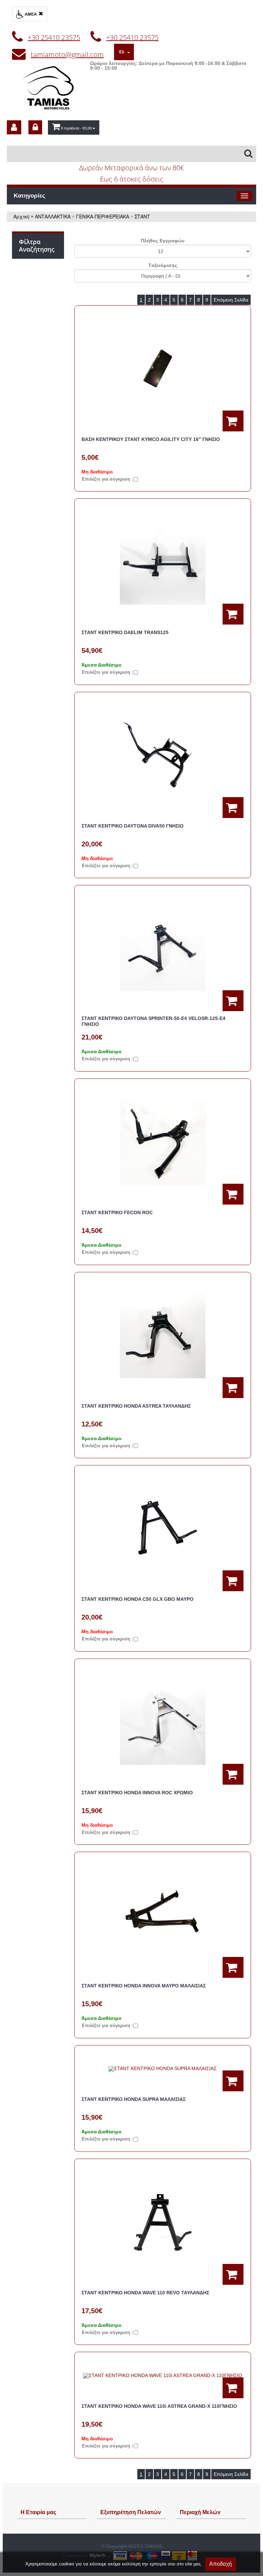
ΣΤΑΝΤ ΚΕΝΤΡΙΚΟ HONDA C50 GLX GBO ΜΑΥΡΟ (137, 1599)
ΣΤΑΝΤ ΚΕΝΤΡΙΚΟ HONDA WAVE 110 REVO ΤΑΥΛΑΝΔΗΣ (145, 2293)
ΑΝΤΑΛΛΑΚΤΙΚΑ (53, 216)
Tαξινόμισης (163, 265)
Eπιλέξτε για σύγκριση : (107, 479)
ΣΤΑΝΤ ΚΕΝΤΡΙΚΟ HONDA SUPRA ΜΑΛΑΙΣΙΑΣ (134, 2099)
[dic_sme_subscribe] (14, 127)
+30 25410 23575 (54, 37)
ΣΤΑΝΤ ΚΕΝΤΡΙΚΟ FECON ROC (117, 1212)
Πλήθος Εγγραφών (163, 241)
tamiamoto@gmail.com (67, 55)
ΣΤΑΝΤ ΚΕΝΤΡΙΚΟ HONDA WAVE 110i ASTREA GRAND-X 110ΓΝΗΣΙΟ (159, 2406)
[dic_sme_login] (35, 127)
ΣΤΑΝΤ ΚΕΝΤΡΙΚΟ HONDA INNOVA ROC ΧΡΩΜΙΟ (137, 1793)
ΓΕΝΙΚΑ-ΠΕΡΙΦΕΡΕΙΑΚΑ (103, 216)
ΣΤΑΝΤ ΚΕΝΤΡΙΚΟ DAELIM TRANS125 (125, 632)
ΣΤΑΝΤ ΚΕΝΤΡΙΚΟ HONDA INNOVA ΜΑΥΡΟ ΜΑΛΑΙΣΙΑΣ (144, 1986)
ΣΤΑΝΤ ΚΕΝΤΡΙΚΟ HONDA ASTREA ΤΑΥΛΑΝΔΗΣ (136, 1406)
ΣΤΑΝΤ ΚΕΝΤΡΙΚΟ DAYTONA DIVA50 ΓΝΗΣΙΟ (133, 826)
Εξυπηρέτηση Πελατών (131, 2512)
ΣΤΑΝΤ (142, 216)
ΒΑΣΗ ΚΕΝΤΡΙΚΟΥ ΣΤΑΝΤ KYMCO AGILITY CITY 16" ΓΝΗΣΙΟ (151, 439)
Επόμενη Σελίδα (231, 300)
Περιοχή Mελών (200, 2512)
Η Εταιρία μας (38, 2512)
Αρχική (21, 216)
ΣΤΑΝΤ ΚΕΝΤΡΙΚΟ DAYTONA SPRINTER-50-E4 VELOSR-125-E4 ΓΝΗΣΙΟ (153, 1021)
